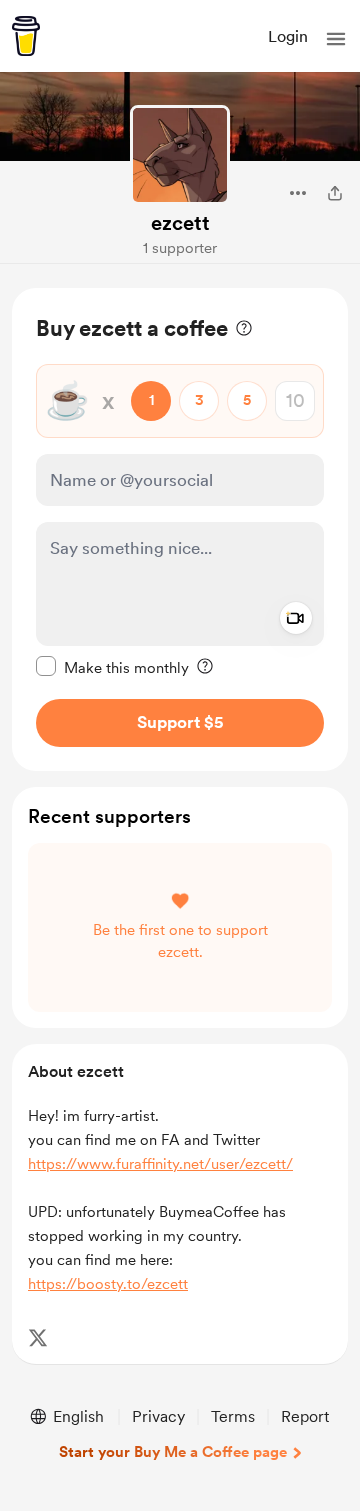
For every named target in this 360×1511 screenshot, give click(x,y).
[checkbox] (112, 667)
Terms (233, 1416)
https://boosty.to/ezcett (108, 1284)
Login (288, 36)
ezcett (180, 223)
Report (305, 1416)
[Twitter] (38, 1338)
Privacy (158, 1416)
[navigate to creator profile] (180, 155)
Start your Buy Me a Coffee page (173, 1452)
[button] (336, 39)
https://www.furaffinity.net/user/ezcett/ (160, 1164)
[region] (180, 529)
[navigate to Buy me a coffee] (26, 36)
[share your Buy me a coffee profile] (335, 193)
